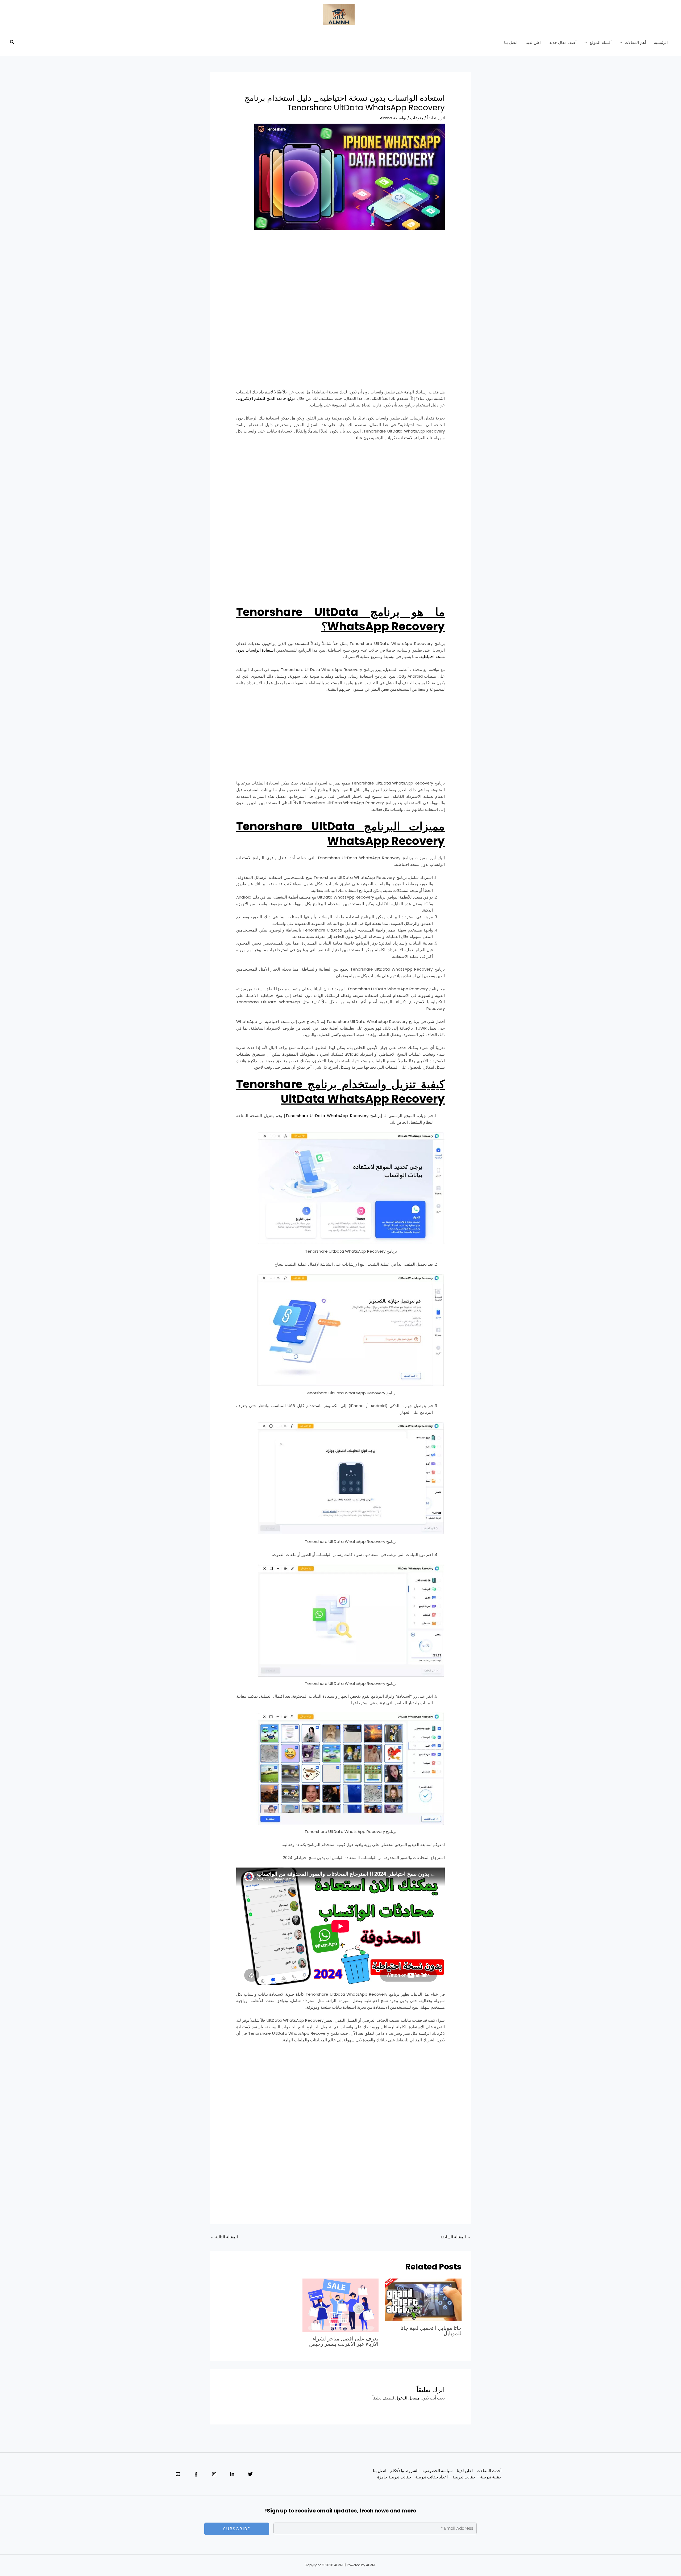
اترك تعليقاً (436, 118)
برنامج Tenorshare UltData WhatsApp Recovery (333, 1116)
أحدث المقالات (489, 2471)
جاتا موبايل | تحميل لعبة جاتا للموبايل (431, 2331)
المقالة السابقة (456, 2237)
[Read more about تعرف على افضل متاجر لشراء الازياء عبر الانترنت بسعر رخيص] (340, 2305)
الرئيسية (661, 42)
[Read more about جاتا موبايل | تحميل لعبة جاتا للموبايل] (423, 2300)
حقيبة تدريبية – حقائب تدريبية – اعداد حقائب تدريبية (458, 2477)
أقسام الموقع (601, 42)
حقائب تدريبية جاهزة (394, 2477)
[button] (622, 43)
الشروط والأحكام (404, 2471)
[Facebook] (196, 2474)
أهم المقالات (635, 42)
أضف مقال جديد (563, 42)
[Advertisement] (340, 275)
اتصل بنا (511, 42)
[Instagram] (214, 2474)
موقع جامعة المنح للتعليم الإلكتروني (266, 398)
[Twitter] (250, 2474)
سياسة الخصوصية (438, 2471)
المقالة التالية (224, 2237)
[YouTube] (178, 2474)
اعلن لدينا (533, 42)
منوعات (417, 118)
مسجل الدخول (407, 2398)
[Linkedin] (232, 2474)
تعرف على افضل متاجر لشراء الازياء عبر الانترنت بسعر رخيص (344, 2341)
